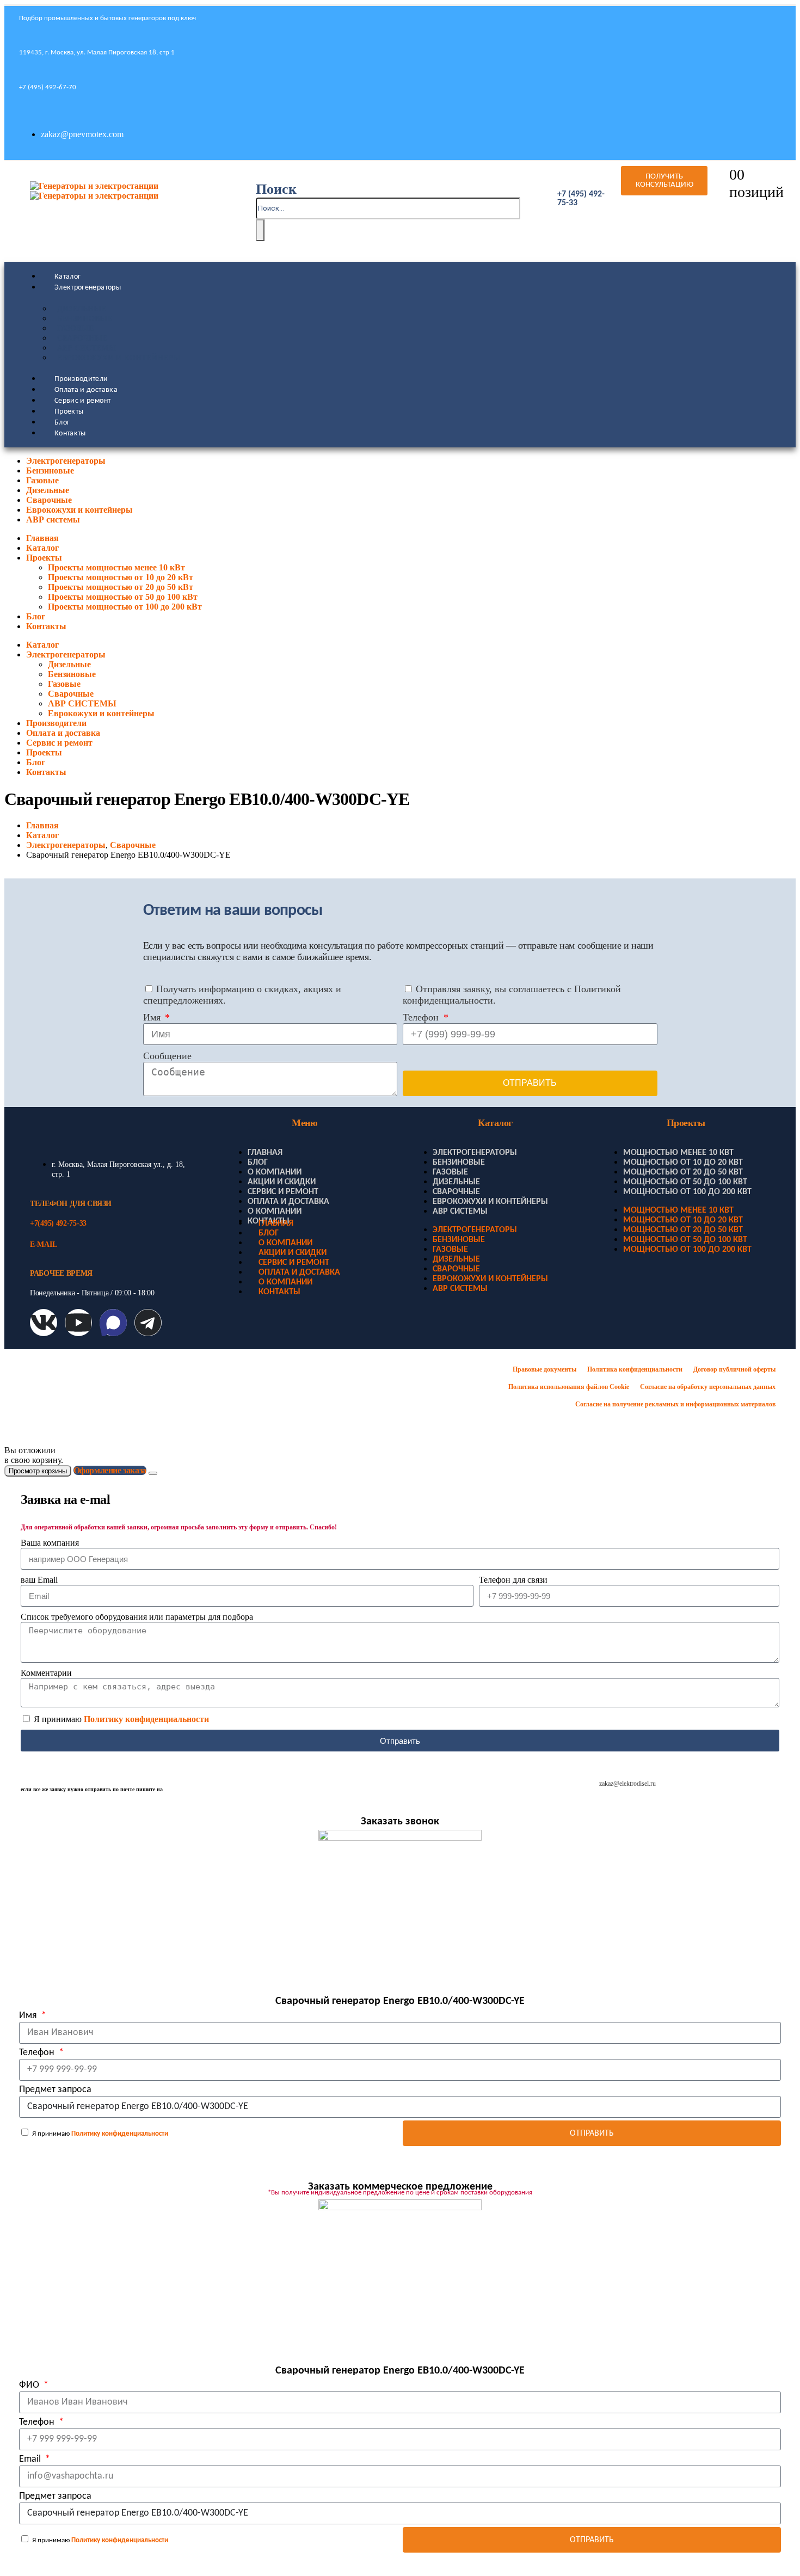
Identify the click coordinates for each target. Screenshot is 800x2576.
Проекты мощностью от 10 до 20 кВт (121, 577)
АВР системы (53, 519)
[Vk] (44, 1323)
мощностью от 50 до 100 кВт (685, 1182)
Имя (153, 1017)
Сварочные (82, 338)
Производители (81, 379)
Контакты (70, 434)
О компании (275, 1172)
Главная (42, 538)
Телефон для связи (513, 1580)
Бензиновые (85, 319)
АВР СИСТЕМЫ (87, 348)
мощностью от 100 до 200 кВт (687, 1192)
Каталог (67, 277)
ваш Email (39, 1580)
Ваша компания (50, 1543)
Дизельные (82, 309)
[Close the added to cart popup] (153, 1473)
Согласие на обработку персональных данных (708, 1387)
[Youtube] (78, 1323)
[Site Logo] (94, 191)
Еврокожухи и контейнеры (119, 358)
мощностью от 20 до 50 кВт (683, 1172)
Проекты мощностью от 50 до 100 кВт (123, 597)
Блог (62, 423)
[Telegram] (148, 1323)
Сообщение (167, 1056)
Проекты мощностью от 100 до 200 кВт (125, 607)
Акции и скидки (282, 1182)
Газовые (75, 328)
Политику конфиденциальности (146, 1719)
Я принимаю (121, 1719)
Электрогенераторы (88, 288)
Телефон (422, 1017)
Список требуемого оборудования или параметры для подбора (137, 1617)
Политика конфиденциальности (635, 1369)
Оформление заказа (110, 1470)
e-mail (43, 1244)
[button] (276, 189)
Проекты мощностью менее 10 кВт (116, 567)
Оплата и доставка (86, 390)
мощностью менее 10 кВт (678, 1153)
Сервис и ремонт (82, 401)
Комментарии (46, 1673)
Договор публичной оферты (734, 1369)
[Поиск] (260, 230)
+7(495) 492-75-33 (58, 1223)
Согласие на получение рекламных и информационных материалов (675, 1404)
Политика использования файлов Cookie (569, 1387)
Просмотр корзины (38, 1471)
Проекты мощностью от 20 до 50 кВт (121, 587)
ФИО (30, 2385)
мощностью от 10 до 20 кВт (683, 1163)
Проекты (69, 412)
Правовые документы (544, 1369)
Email (31, 2459)
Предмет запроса (55, 2090)
